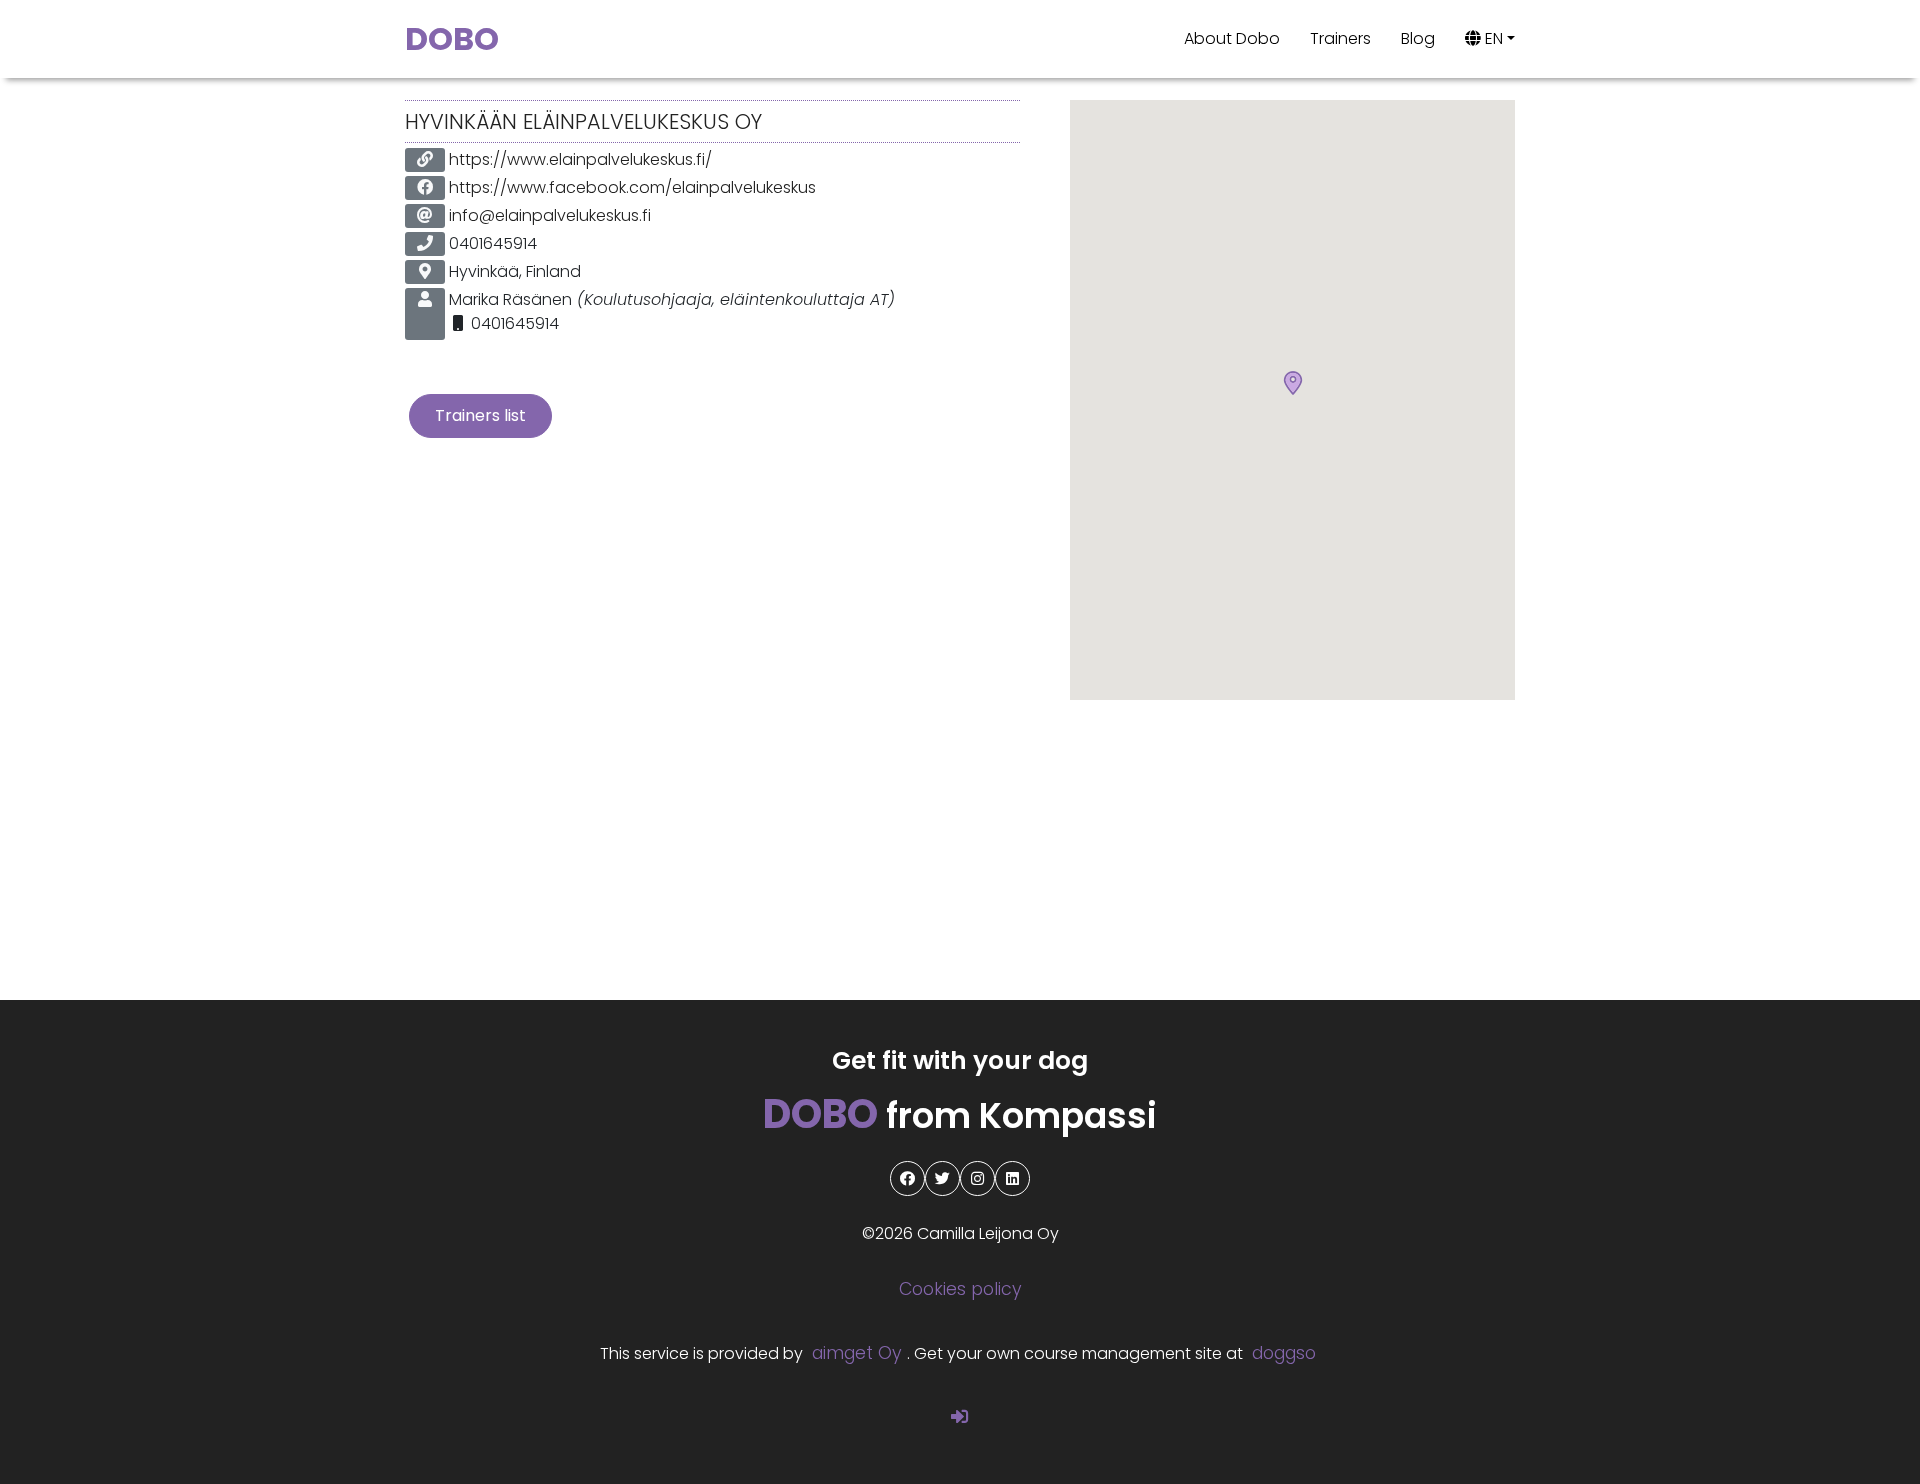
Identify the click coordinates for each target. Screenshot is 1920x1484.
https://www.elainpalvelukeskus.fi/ (580, 159)
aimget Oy (857, 1353)
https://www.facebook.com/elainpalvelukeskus (632, 187)
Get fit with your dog (960, 1060)
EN (1492, 38)
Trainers (1340, 38)
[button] (1293, 384)
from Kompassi (960, 1115)
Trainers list (480, 415)
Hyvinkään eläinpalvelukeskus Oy (583, 121)
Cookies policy (960, 1289)
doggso (1284, 1353)
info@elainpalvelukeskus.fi (550, 215)
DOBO (452, 38)
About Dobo (1232, 38)
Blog (1418, 38)
